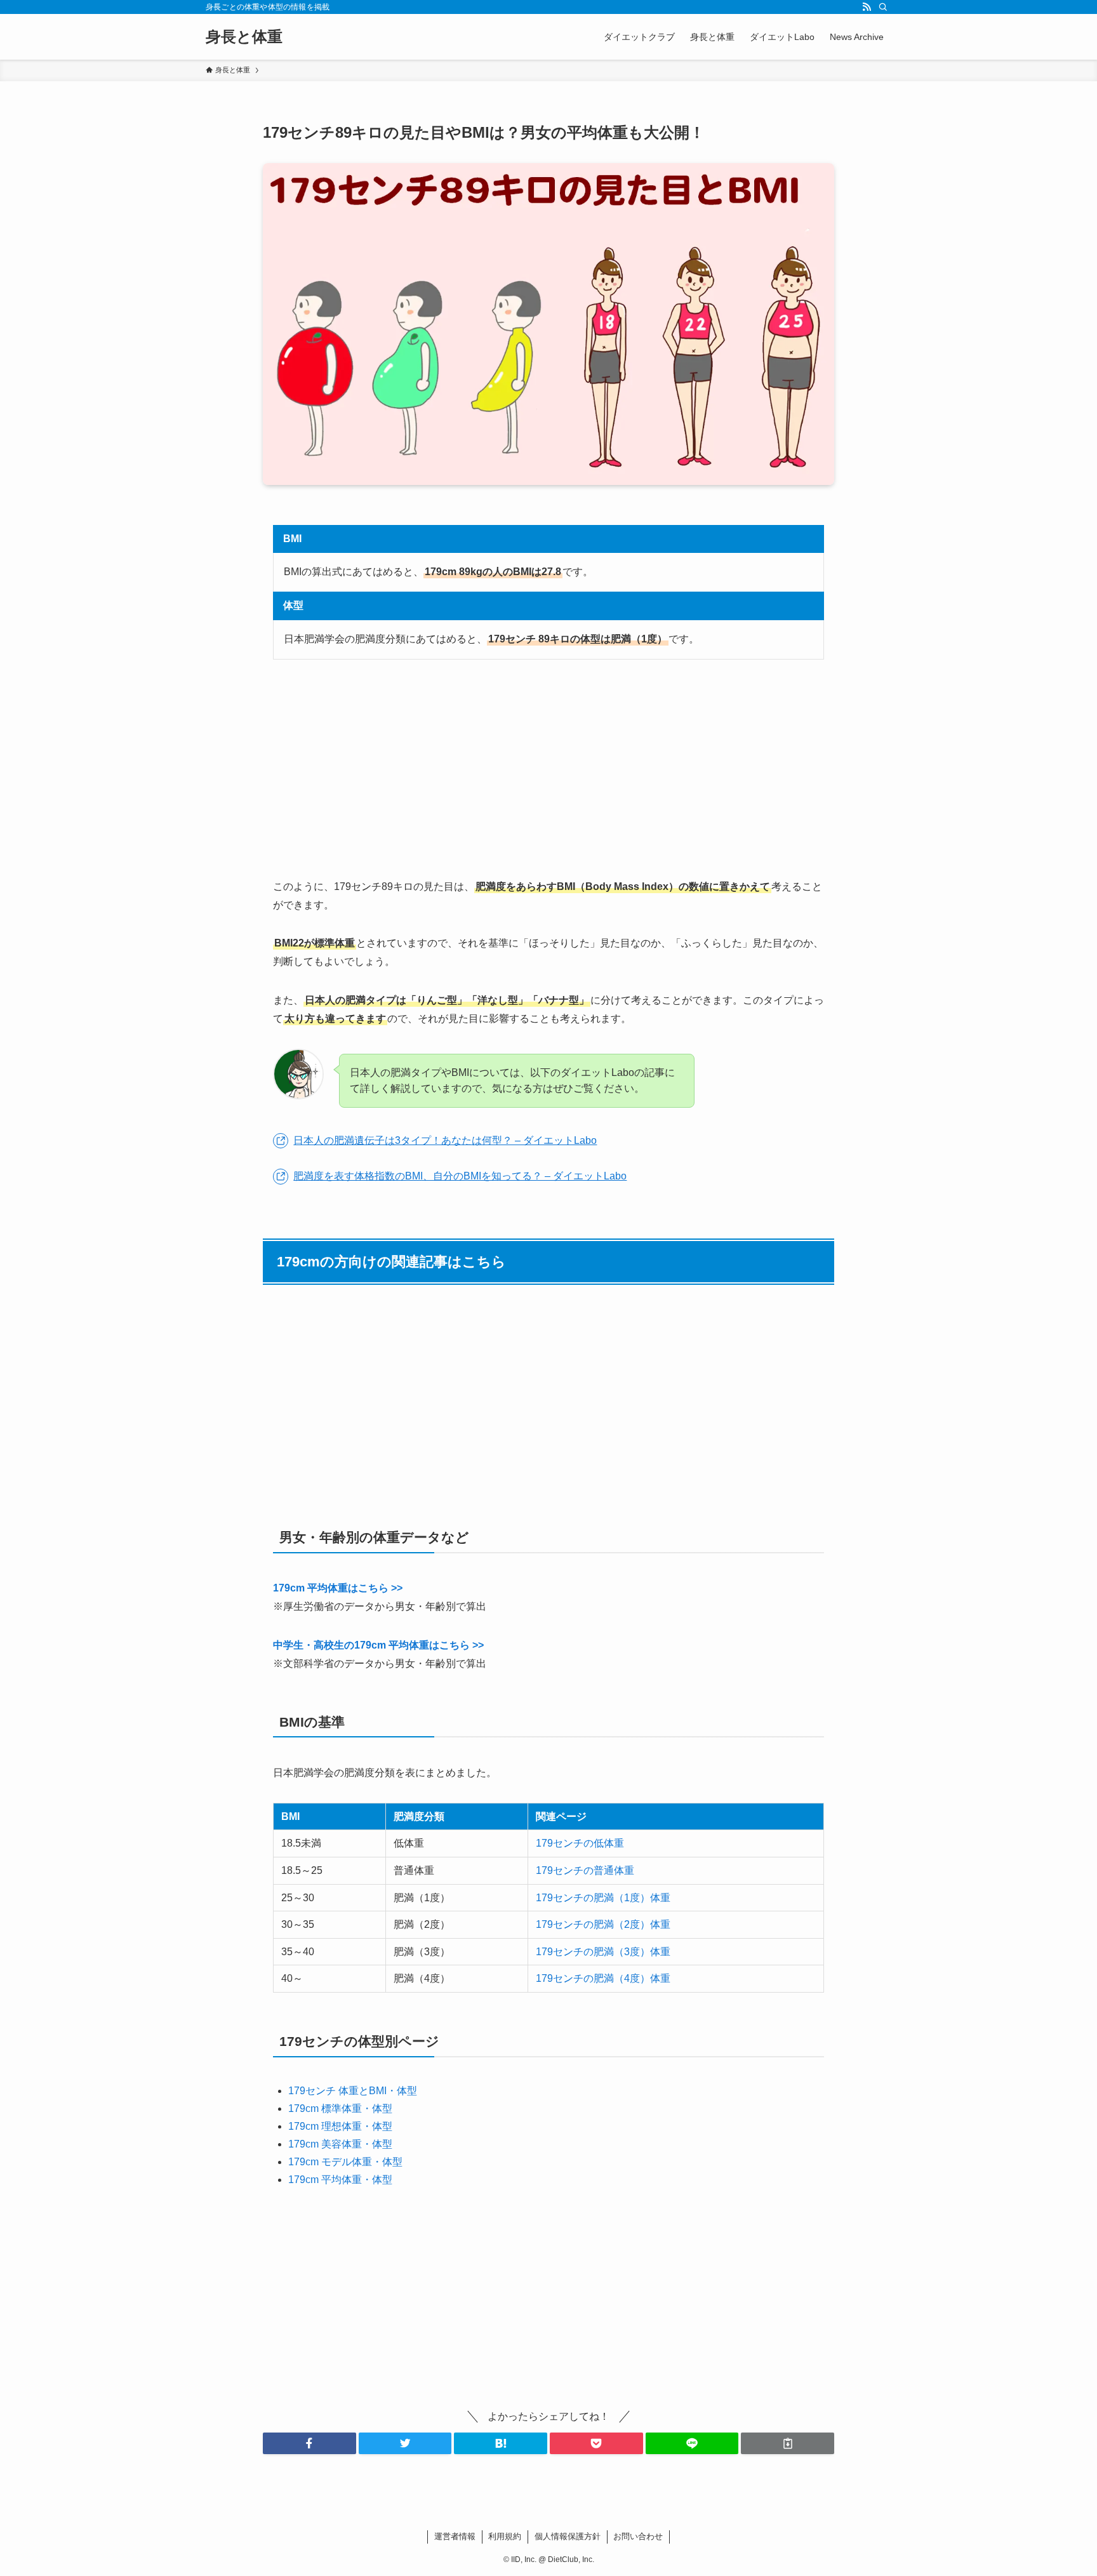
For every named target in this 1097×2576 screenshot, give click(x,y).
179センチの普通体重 (585, 1870)
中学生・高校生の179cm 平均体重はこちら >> (378, 1645)
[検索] (883, 7)
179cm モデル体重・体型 (345, 2162)
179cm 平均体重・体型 (340, 2180)
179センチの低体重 (580, 1843)
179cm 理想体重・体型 (340, 2126)
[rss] (867, 7)
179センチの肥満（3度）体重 (603, 1952)
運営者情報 (455, 2536)
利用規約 (505, 2536)
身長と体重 (244, 37)
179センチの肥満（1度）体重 (603, 1898)
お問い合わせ (638, 2536)
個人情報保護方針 (568, 2536)
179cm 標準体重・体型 (340, 2108)
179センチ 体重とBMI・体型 (353, 2091)
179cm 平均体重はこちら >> (338, 1588)
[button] (309, 2443)
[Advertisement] (548, 769)
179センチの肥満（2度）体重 (603, 1924)
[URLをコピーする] (788, 2443)
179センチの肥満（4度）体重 (603, 1978)
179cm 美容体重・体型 (340, 2144)
